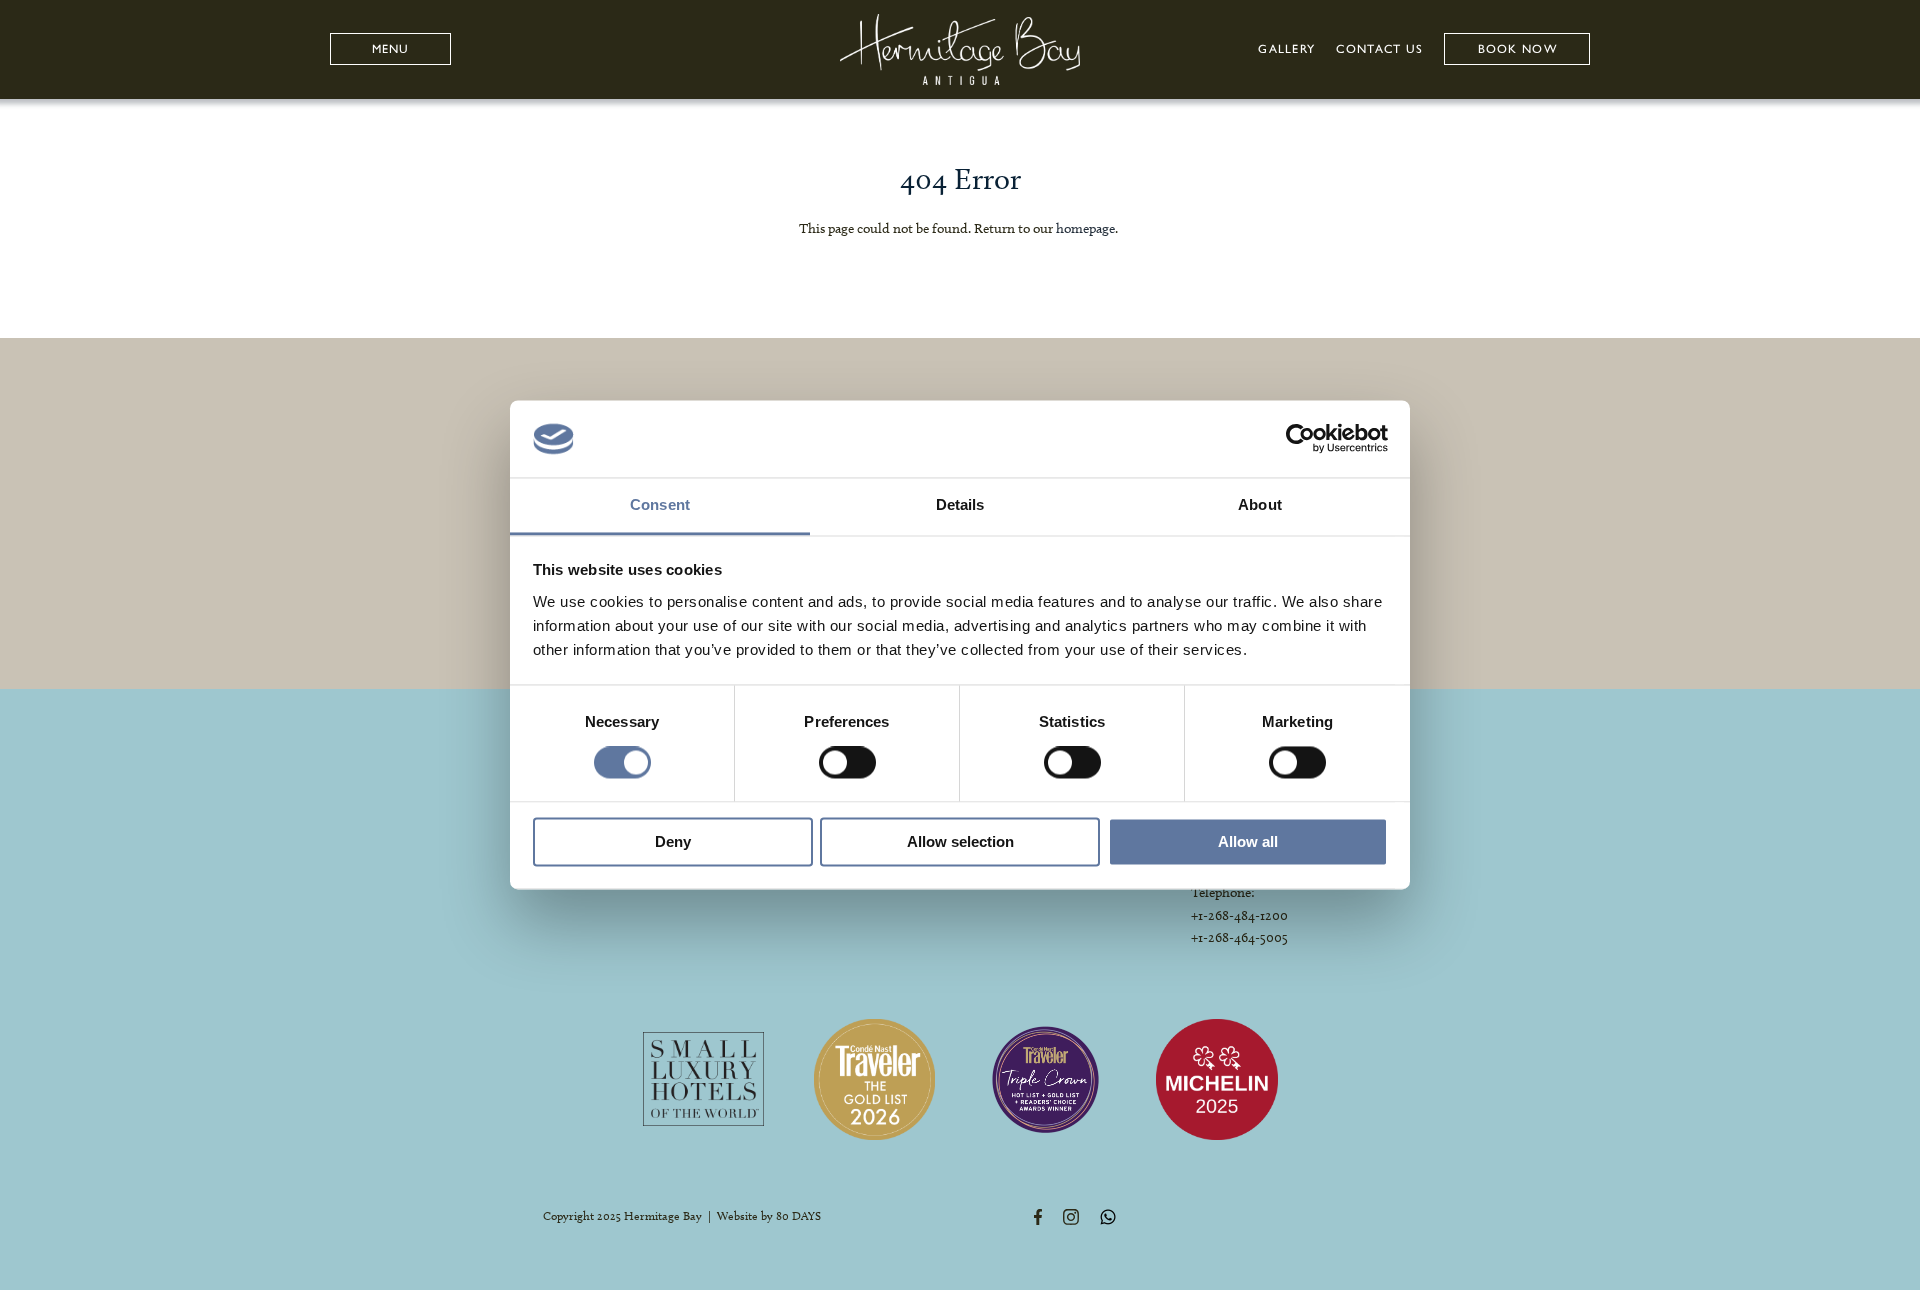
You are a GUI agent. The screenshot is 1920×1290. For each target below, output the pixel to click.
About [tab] (1260, 504)
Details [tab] (960, 504)
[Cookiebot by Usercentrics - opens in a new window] (1300, 439)
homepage (1085, 228)
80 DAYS (798, 1215)
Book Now (1517, 49)
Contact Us (1379, 49)
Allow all (1248, 841)
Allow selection (960, 841)
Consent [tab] (660, 504)
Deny (673, 841)
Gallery (1286, 49)
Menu (391, 49)
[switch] (847, 763)
